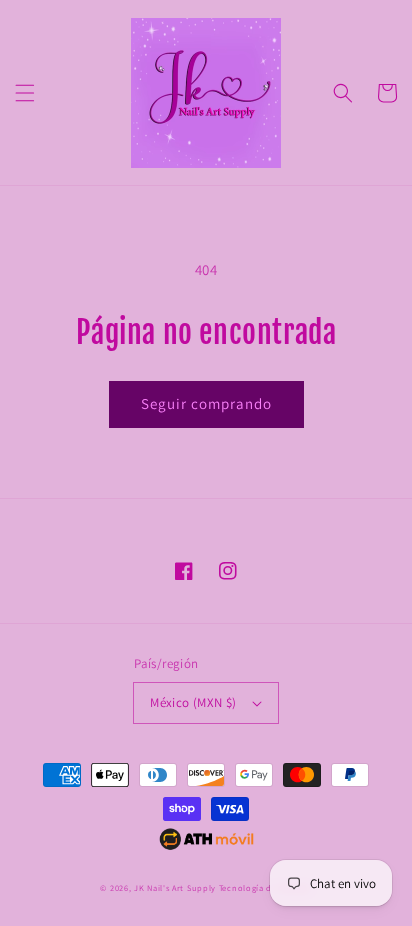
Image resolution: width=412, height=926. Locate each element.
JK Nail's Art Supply (175, 887)
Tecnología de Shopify (265, 887)
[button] (25, 93)
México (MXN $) (193, 702)
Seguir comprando (206, 403)
